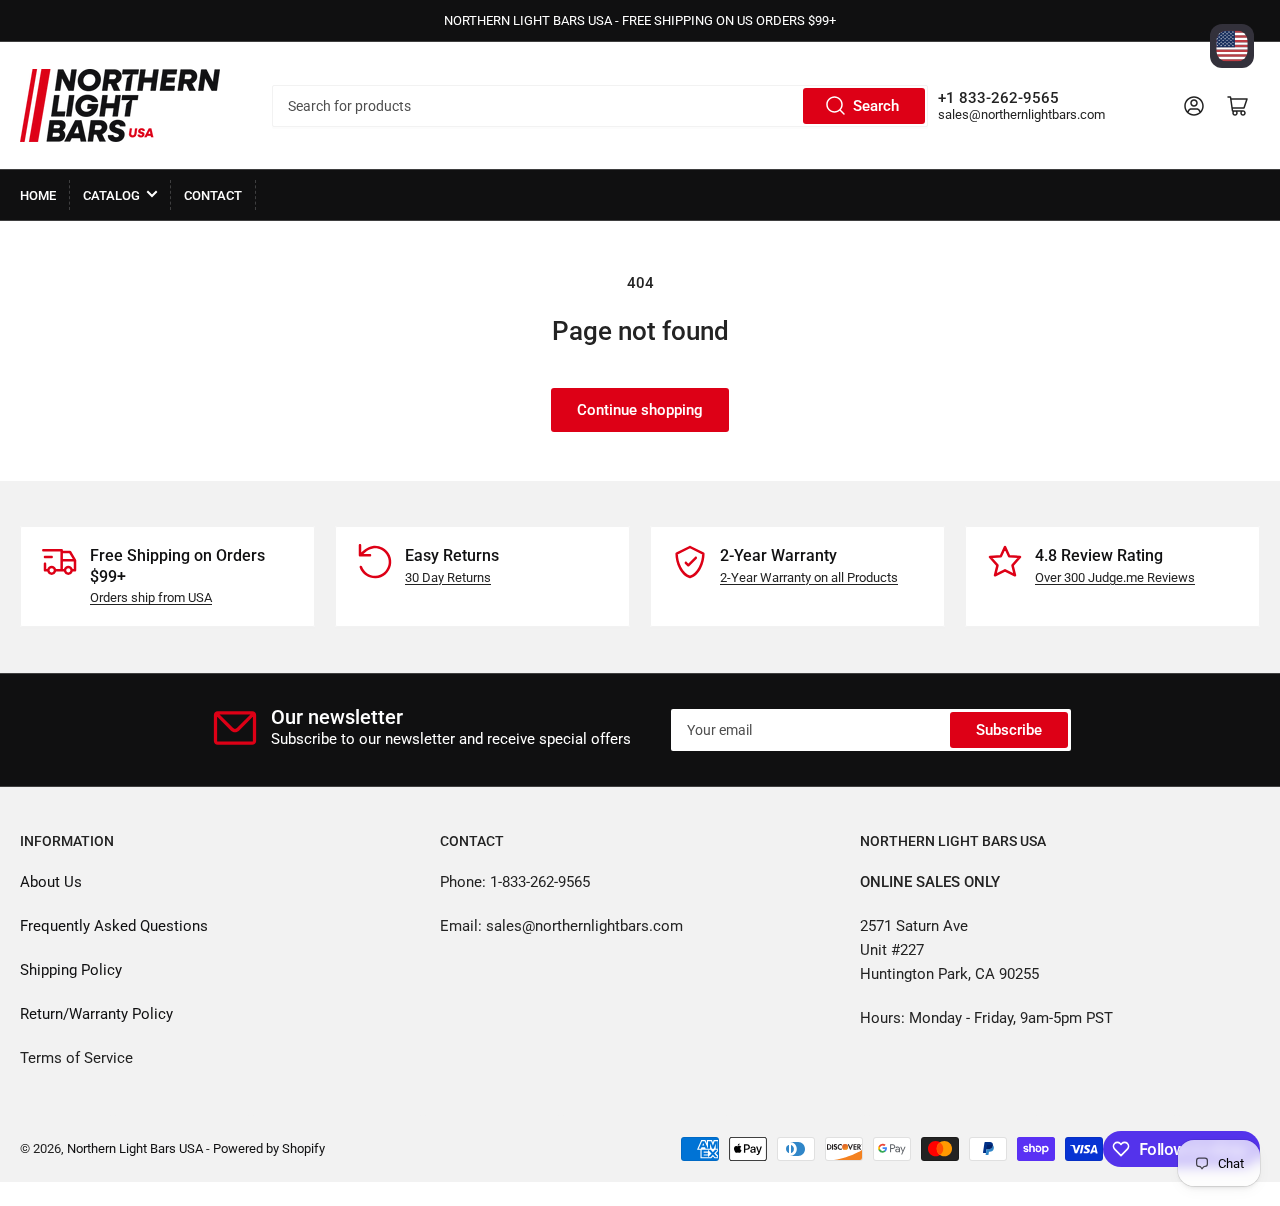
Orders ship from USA (151, 597)
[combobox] (600, 106)
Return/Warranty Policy (96, 1014)
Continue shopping (640, 410)
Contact (213, 195)
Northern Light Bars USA (135, 1148)
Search (876, 106)
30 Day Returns (448, 577)
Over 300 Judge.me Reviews (1115, 577)
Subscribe (1009, 730)
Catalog (111, 195)
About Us (51, 882)
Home (38, 195)
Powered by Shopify (269, 1148)
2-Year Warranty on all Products (809, 577)
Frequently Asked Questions (114, 926)
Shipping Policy (71, 970)
